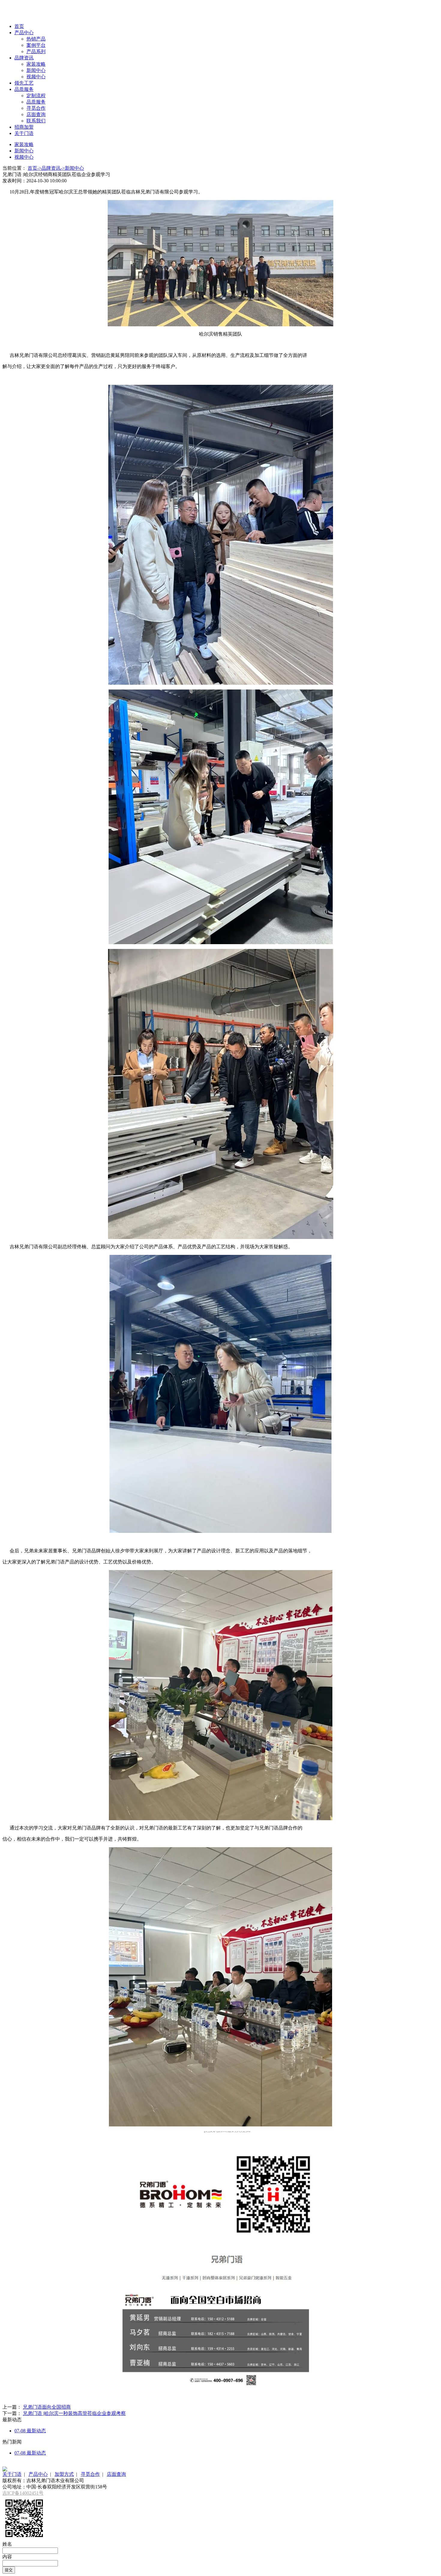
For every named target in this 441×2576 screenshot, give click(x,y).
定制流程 (36, 96)
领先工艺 (24, 83)
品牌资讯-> (53, 168)
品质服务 (24, 89)
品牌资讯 (24, 58)
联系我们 (36, 121)
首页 (19, 26)
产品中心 (24, 33)
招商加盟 (24, 127)
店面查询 (36, 114)
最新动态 (30, 2431)
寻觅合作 (36, 108)
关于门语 (24, 133)
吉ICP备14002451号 (23, 2493)
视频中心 (36, 77)
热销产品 (36, 39)
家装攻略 (36, 64)
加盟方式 (64, 2474)
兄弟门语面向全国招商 (47, 2407)
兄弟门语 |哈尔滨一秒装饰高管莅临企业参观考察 (74, 2413)
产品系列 (36, 51)
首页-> (34, 168)
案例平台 (36, 45)
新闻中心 (36, 70)
